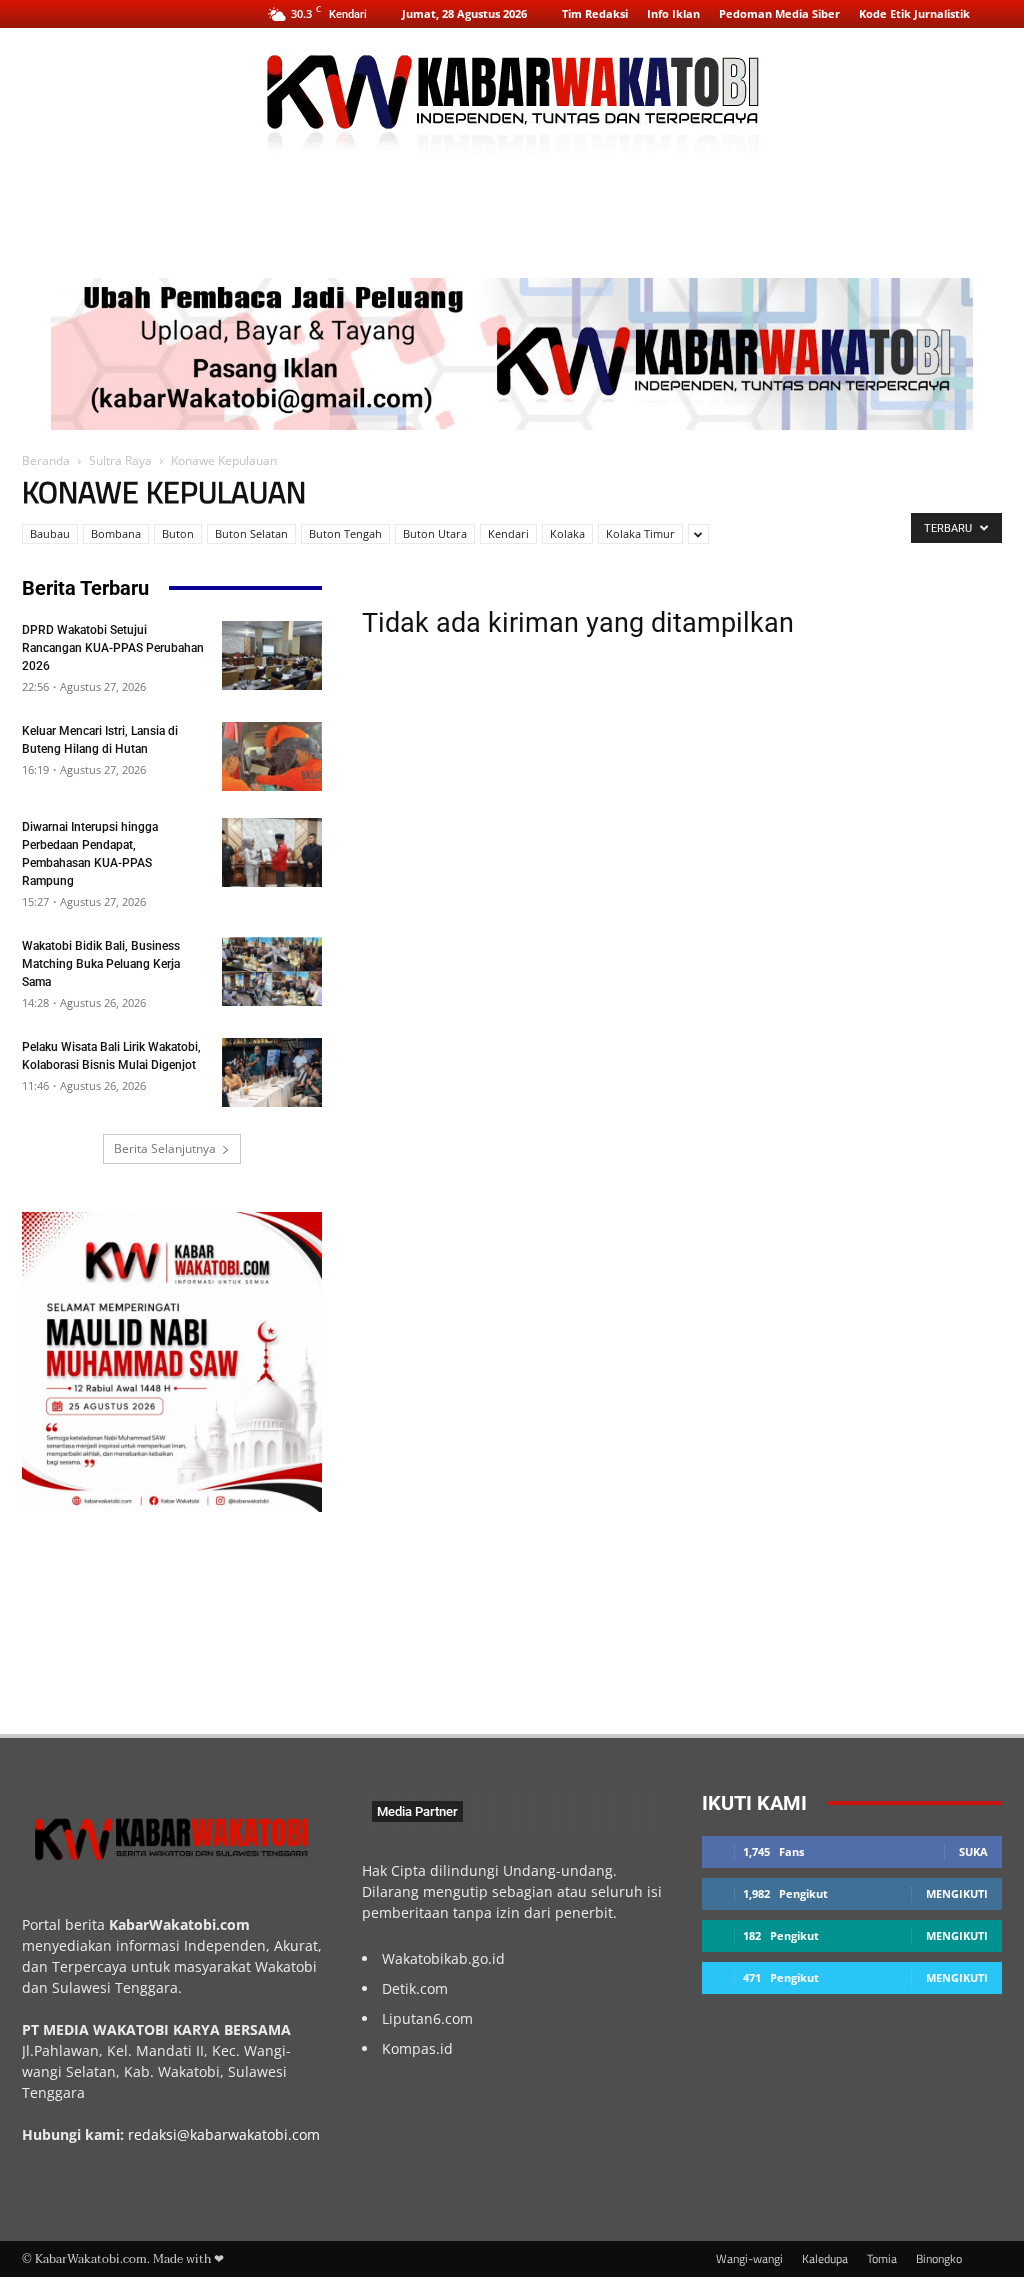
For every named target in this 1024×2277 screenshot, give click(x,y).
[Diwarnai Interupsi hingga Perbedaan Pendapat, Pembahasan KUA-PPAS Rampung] (272, 852)
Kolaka (567, 533)
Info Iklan (673, 13)
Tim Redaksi (595, 13)
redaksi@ (159, 2134)
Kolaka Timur (640, 533)
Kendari (508, 533)
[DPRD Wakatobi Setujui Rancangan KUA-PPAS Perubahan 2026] (272, 655)
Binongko (939, 2259)
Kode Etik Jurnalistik (914, 13)
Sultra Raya (120, 460)
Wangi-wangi (749, 2259)
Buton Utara (435, 533)
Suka (973, 1851)
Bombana (116, 533)
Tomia (882, 2259)
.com (304, 2134)
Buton (178, 533)
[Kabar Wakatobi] (512, 94)
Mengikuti (957, 1893)
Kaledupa (825, 2259)
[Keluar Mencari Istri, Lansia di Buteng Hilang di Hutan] (272, 756)
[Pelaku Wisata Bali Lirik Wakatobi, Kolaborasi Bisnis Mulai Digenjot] (272, 1072)
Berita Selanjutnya (165, 1148)
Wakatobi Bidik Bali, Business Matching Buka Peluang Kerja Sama (101, 964)
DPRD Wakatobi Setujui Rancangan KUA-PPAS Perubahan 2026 (113, 648)
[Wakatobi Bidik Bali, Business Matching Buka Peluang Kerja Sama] (272, 971)
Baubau (50, 533)
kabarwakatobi (239, 2134)
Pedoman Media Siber (779, 13)
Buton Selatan (251, 533)
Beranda (46, 460)
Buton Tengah (345, 533)
